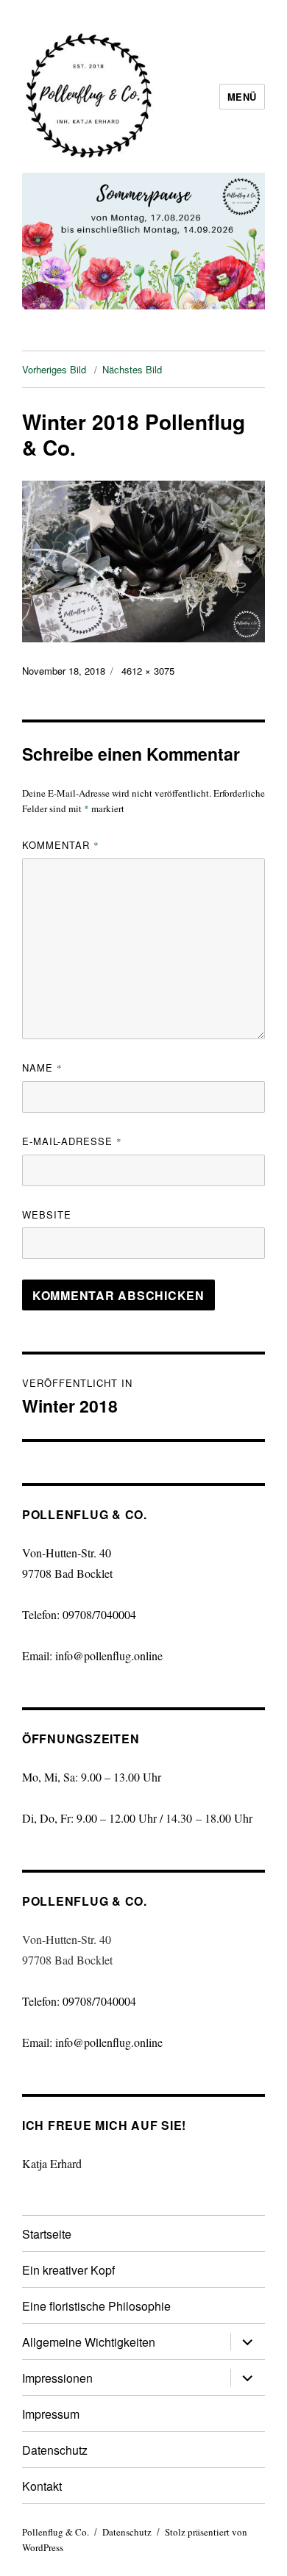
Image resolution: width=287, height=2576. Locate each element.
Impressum (51, 2414)
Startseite (47, 2234)
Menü (242, 97)
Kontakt (42, 2486)
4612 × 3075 (148, 671)
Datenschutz (55, 2450)
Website (47, 1215)
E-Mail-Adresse (72, 1141)
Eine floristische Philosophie (96, 2306)
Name (42, 1068)
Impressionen (57, 2378)
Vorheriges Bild (54, 369)
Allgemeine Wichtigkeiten (89, 2342)
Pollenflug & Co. (56, 2532)
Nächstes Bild (132, 369)
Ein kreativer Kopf (68, 2270)
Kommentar (61, 845)
